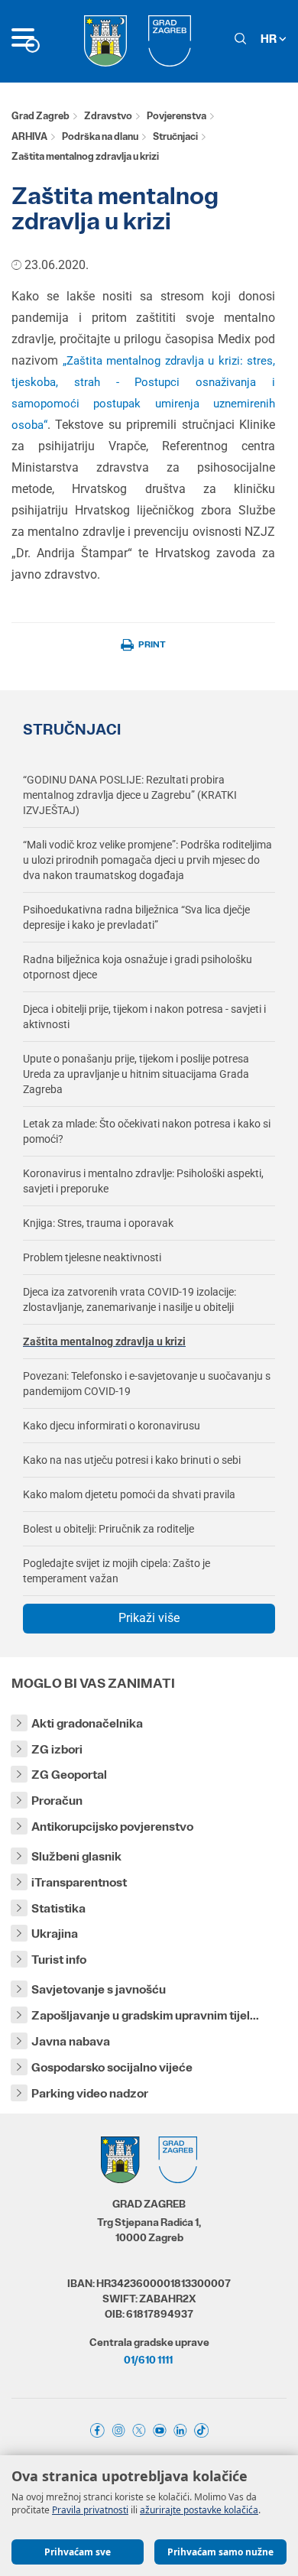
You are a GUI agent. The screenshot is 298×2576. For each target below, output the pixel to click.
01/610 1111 (148, 2360)
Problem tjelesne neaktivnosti (92, 1257)
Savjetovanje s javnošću (99, 1989)
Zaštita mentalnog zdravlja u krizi (104, 1342)
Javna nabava (71, 2041)
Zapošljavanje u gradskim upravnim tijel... (145, 2015)
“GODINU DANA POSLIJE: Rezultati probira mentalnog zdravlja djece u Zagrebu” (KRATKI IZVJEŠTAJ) (130, 795)
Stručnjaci (175, 136)
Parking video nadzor (90, 2093)
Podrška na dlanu (100, 136)
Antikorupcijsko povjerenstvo (112, 1827)
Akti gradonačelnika (87, 1723)
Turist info (59, 1960)
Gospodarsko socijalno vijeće (112, 2067)
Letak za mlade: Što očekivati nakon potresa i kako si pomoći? (147, 1131)
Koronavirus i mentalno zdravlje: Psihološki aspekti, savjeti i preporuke (143, 1181)
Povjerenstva (177, 116)
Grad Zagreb (40, 116)
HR (270, 39)
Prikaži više (149, 1618)
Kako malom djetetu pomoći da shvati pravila (129, 1494)
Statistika (58, 1908)
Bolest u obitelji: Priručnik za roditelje (109, 1529)
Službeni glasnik (76, 1856)
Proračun (57, 1801)
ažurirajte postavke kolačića (199, 2510)
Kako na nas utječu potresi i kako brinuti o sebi (132, 1460)
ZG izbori (57, 1749)
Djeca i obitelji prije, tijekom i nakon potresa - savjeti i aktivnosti (144, 1017)
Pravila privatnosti (90, 2510)
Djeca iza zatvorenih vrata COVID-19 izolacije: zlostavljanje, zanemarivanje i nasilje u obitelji (130, 1299)
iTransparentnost (79, 1882)
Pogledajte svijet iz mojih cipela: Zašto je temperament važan (117, 1571)
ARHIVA (29, 136)
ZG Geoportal (69, 1775)
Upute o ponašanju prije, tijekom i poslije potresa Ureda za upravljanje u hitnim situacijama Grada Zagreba (136, 1074)
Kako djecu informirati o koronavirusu (112, 1426)
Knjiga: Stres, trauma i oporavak (98, 1223)
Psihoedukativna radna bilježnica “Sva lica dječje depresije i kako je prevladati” (136, 917)
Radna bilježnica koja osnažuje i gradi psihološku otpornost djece (138, 967)
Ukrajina (55, 1934)
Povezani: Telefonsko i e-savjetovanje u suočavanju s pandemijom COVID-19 (147, 1384)
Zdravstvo (108, 116)
